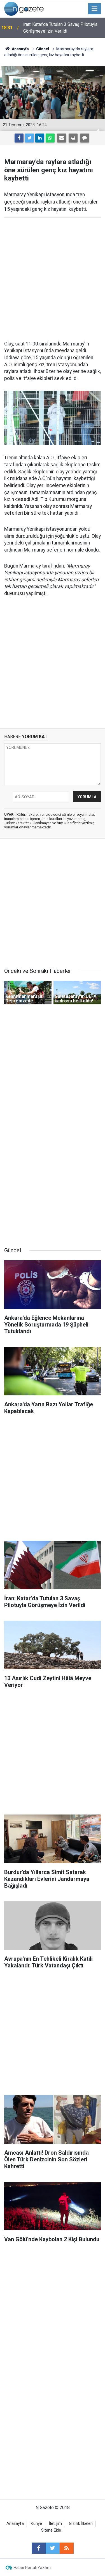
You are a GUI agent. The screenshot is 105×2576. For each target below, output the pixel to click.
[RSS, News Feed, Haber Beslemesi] (67, 2548)
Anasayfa (15, 2524)
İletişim (55, 2524)
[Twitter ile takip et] (53, 2548)
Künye (36, 2524)
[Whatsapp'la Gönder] (50, 138)
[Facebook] (19, 138)
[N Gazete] (24, 8)
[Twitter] (29, 138)
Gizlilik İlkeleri (81, 2524)
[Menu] (95, 9)
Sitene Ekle (51, 2530)
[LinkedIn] (40, 138)
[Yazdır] (73, 138)
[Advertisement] (53, 279)
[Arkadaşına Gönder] (62, 138)
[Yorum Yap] (85, 138)
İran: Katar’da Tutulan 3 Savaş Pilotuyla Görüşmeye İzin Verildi (60, 28)
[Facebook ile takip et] (39, 2548)
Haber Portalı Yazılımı (33, 2568)
